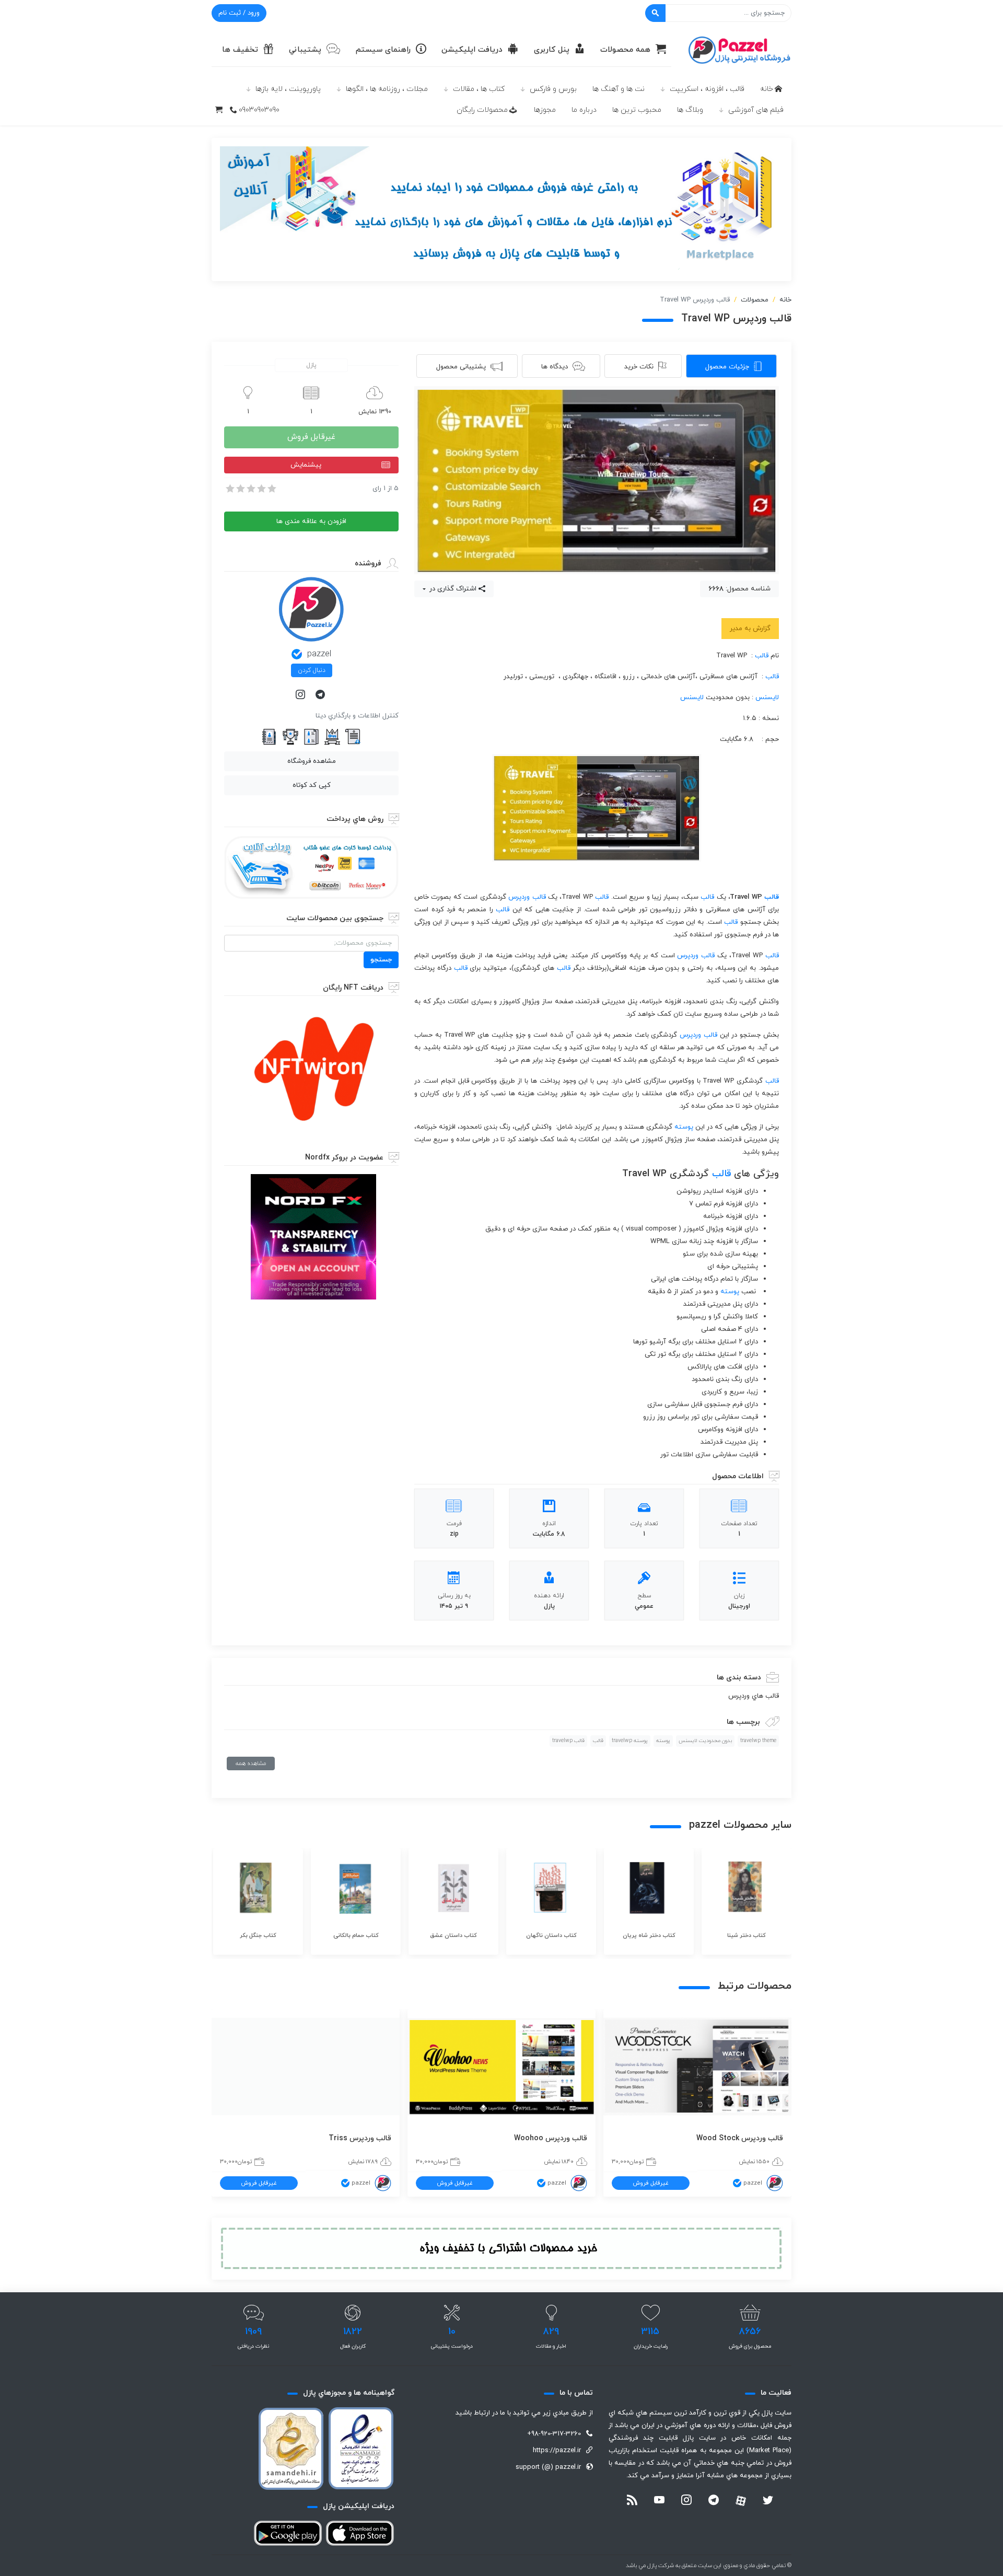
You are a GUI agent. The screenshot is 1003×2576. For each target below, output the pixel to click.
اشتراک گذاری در (452, 589)
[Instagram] (301, 695)
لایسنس (767, 698)
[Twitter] (768, 2501)
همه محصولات (625, 50)
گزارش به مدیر (750, 629)
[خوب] (261, 489)
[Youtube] (659, 2501)
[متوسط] (250, 489)
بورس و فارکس (553, 89)
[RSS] (632, 2501)
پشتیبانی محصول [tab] (461, 367)
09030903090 (259, 110)
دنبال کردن (312, 670)
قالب (762, 656)
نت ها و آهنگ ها (619, 89)
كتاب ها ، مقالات (479, 89)
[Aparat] (741, 2501)
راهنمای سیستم (383, 50)
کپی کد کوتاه (312, 785)
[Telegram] (321, 695)
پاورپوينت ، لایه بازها (288, 89)
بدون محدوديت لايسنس (705, 1741)
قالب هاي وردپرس (754, 1696)
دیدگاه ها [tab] (555, 367)
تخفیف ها (240, 50)
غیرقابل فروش (311, 437)
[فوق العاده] (271, 489)
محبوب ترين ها (637, 110)
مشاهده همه (251, 1763)
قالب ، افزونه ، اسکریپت (707, 89)
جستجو (381, 960)
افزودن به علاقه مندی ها (311, 521)
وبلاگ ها (690, 110)
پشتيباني (305, 50)
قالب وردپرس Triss (360, 2138)
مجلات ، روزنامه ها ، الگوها (387, 89)
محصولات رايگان (482, 110)
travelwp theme (758, 1741)
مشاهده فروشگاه (312, 761)
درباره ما (584, 110)
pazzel (319, 654)
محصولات (755, 300)
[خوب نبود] (240, 489)
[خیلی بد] (229, 489)
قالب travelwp (568, 1741)
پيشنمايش (306, 465)
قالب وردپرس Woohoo (551, 2138)
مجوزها (545, 110)
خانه (767, 89)
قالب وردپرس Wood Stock (740, 2138)
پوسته (684, 1127)
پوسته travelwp (630, 1741)
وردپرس (519, 897)
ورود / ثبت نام (239, 13)
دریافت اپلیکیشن (472, 50)
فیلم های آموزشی (756, 110)
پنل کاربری (552, 50)
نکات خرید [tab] (639, 367)
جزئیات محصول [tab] (727, 367)
